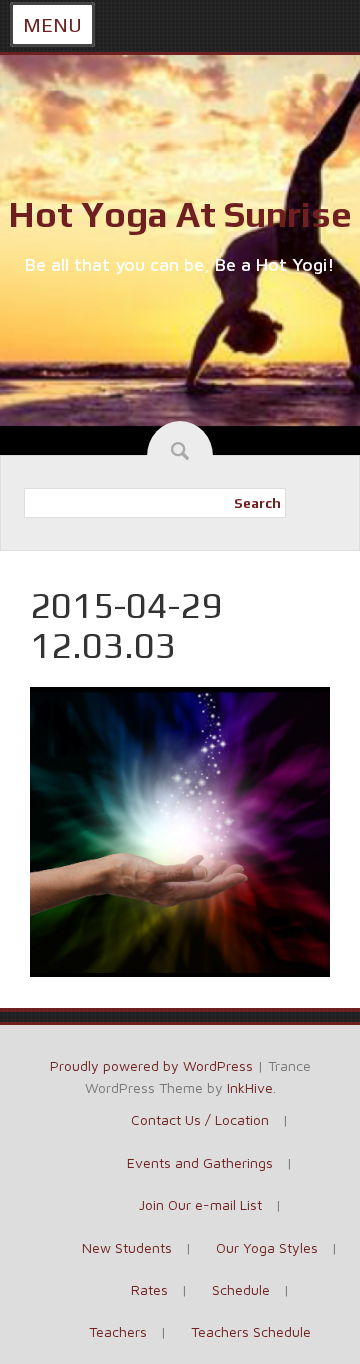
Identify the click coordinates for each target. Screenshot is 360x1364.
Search (257, 503)
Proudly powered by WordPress (151, 1065)
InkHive (250, 1087)
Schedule (241, 1289)
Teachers (118, 1331)
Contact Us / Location (200, 1119)
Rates (149, 1289)
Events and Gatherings (200, 1162)
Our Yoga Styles (267, 1247)
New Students (127, 1247)
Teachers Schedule (251, 1331)
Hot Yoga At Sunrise (180, 214)
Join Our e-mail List (200, 1204)
